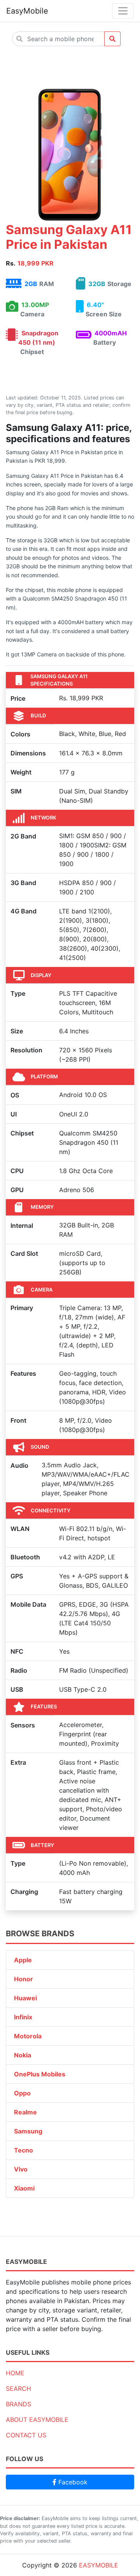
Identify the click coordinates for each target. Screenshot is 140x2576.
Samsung (28, 2131)
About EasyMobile (37, 2420)
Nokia (23, 2055)
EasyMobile (27, 11)
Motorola (28, 2036)
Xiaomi (24, 2188)
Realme (25, 2112)
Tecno (24, 2150)
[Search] (112, 39)
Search (18, 2389)
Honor (24, 1979)
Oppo (22, 2093)
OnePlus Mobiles (40, 2074)
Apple (23, 1960)
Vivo (21, 2169)
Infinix (23, 2017)
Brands (18, 2404)
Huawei (25, 1998)
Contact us (26, 2435)
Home (15, 2373)
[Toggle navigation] (123, 11)
